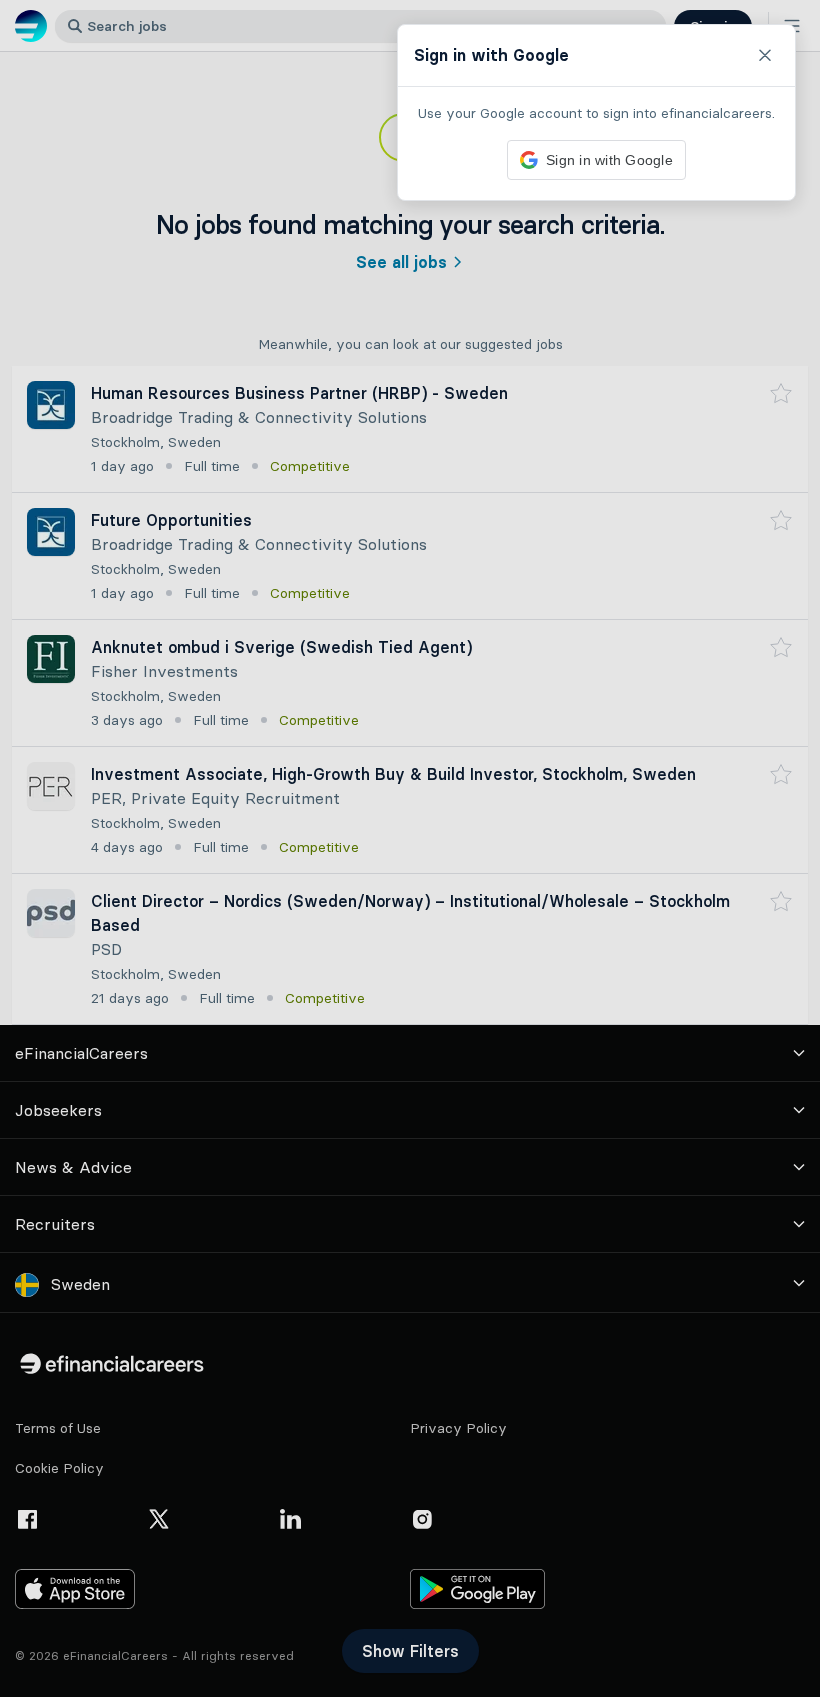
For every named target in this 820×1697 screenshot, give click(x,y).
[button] (410, 848)
